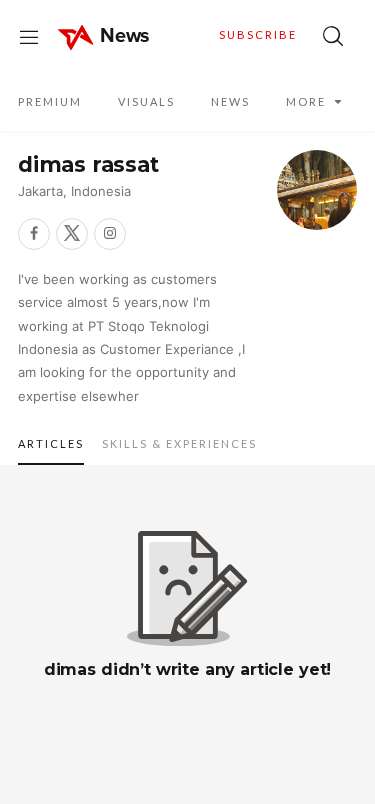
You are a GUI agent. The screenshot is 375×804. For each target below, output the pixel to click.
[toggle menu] (29, 36)
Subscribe (258, 34)
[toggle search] (333, 36)
